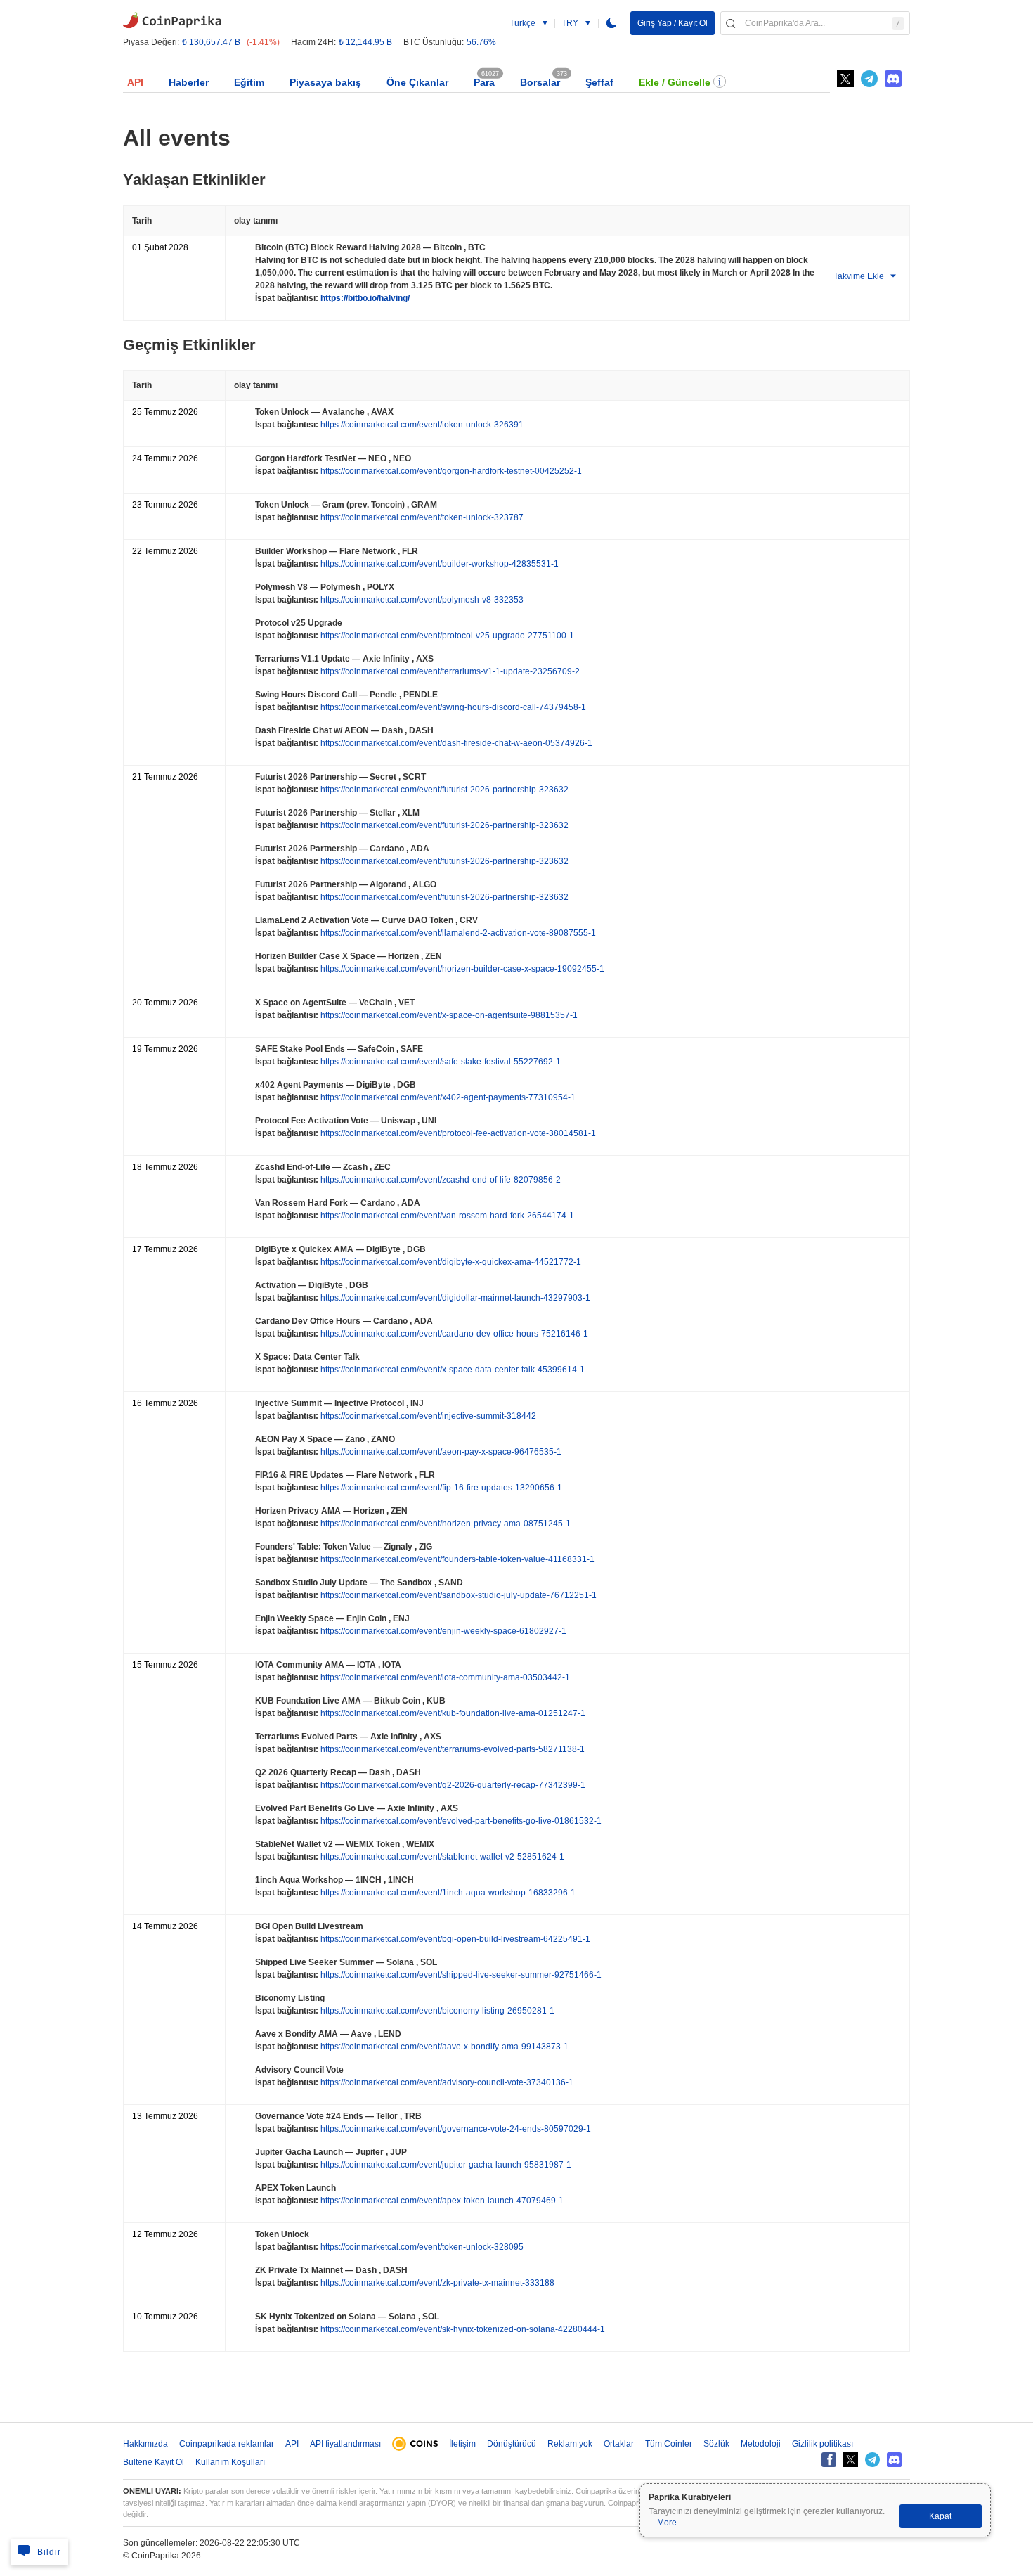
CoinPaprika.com (172, 19)
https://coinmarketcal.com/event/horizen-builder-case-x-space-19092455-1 (461, 969)
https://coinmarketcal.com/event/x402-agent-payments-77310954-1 (447, 1097)
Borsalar (540, 82)
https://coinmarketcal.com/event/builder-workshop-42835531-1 (438, 564)
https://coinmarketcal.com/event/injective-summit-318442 (427, 1416)
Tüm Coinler (669, 2444)
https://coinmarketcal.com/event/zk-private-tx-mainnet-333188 (436, 2283)
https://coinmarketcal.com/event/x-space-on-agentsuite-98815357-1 (448, 1015)
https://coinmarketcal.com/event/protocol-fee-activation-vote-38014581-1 (457, 1133)
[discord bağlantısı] (893, 79)
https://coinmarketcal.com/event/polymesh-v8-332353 (421, 600)
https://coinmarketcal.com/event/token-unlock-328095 (421, 2247)
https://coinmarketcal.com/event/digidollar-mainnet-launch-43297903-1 (454, 1298)
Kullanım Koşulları (230, 2462)
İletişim (462, 2444)
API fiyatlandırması (345, 2444)
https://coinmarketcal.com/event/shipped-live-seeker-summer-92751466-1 (460, 1975)
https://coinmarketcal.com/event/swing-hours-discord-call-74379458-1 (452, 707)
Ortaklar (619, 2444)
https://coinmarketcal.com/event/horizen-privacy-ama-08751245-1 (444, 1524)
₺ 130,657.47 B (211, 42)
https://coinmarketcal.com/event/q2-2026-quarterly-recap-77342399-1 (452, 1785)
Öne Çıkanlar (417, 82)
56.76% (481, 42)
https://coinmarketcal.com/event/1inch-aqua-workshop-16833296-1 (447, 1893)
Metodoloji (761, 2444)
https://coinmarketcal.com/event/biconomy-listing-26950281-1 (436, 2011)
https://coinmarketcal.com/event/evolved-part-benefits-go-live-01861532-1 (460, 1821)
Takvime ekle (859, 276)
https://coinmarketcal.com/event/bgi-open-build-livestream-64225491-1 (454, 1939)
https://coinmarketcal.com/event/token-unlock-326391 (421, 425)
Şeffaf (599, 82)
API (135, 82)
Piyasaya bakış (325, 82)
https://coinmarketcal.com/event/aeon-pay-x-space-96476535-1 (440, 1452)
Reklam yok (570, 2444)
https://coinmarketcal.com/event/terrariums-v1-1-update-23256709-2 (449, 671)
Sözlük (716, 2444)
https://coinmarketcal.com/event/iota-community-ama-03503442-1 (444, 1677)
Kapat (940, 2516)
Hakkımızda (145, 2444)
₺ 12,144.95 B (365, 42)
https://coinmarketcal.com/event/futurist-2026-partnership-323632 (443, 790)
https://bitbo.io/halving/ (364, 298)
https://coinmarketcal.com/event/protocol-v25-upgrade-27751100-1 (446, 636)
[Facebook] (829, 2460)
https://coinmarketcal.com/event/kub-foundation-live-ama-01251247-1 (452, 1713)
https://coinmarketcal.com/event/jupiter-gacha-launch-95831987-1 (445, 2165)
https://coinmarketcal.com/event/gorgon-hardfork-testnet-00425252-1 (450, 471)
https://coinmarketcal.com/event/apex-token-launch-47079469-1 (441, 2201)
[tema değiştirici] (611, 23)
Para (484, 82)
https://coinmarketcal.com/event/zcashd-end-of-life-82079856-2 (440, 1180)
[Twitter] (845, 79)
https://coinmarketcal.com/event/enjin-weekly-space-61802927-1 (442, 1631)
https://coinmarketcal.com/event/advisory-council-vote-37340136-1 (446, 2082)
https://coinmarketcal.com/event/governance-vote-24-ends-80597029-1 (455, 2129)
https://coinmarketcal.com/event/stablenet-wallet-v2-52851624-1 (441, 1857)
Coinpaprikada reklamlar (227, 2444)
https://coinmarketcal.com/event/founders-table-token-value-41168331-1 (456, 1559)
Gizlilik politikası (823, 2444)
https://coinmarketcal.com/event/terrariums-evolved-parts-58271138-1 (451, 1749)
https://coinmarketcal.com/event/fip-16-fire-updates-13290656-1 (440, 1488)
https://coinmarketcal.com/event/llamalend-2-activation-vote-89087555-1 (457, 933)
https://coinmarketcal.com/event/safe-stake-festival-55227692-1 (440, 1062)
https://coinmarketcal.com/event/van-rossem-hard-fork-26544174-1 (446, 1216)
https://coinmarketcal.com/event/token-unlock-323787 (421, 517)
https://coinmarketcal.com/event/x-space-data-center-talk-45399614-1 (451, 1370)
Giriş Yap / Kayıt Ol (673, 23)
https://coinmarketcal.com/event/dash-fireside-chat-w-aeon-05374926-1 (455, 743)
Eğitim (249, 82)
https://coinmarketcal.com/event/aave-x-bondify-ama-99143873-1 (443, 2047)
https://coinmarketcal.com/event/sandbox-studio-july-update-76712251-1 (457, 1595)
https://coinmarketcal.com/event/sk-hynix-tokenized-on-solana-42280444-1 (462, 2329)
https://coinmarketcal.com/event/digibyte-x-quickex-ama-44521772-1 (450, 1262)
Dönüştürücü (512, 2444)
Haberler (189, 82)
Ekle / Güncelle (675, 82)
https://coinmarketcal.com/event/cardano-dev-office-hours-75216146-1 (453, 1334)
